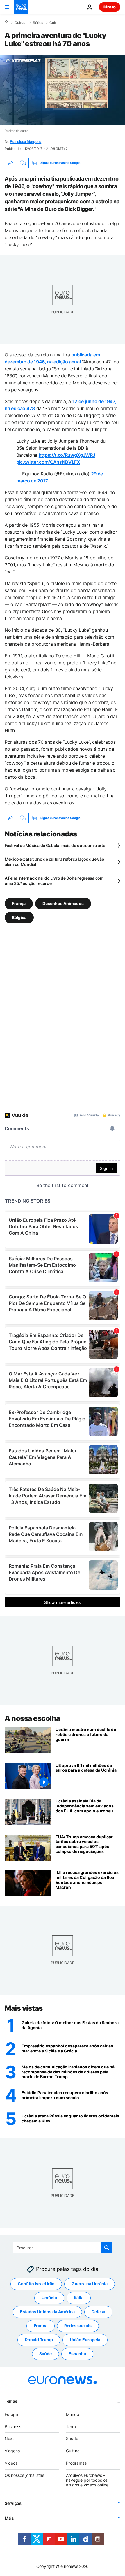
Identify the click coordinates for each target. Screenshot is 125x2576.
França (19, 903)
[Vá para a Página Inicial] (21, 7)
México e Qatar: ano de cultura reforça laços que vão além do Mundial (54, 862)
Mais (9, 2518)
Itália (79, 2298)
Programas (76, 2463)
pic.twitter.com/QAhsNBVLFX (48, 462)
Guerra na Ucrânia (90, 2284)
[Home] (6, 22)
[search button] (107, 2248)
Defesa (98, 2312)
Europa (11, 2414)
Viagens (12, 2451)
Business (13, 2426)
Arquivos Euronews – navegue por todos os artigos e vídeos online (87, 2480)
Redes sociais (78, 2326)
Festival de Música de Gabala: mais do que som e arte (55, 845)
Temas (11, 2401)
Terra (71, 2426)
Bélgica (19, 917)
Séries (38, 23)
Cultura (20, 23)
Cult (53, 23)
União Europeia (85, 2340)
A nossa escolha (32, 1718)
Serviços (13, 2503)
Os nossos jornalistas (24, 2475)
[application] (63, 90)
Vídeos (11, 2463)
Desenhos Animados (63, 903)
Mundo (73, 2414)
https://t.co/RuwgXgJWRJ (67, 455)
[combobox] (63, 2248)
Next (9, 2438)
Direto (110, 7)
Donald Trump (39, 2340)
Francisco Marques (26, 142)
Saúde (45, 2354)
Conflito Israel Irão (36, 2284)
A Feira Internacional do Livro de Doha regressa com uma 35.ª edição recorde (54, 881)
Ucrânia (49, 2298)
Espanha (77, 2354)
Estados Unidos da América (47, 2312)
